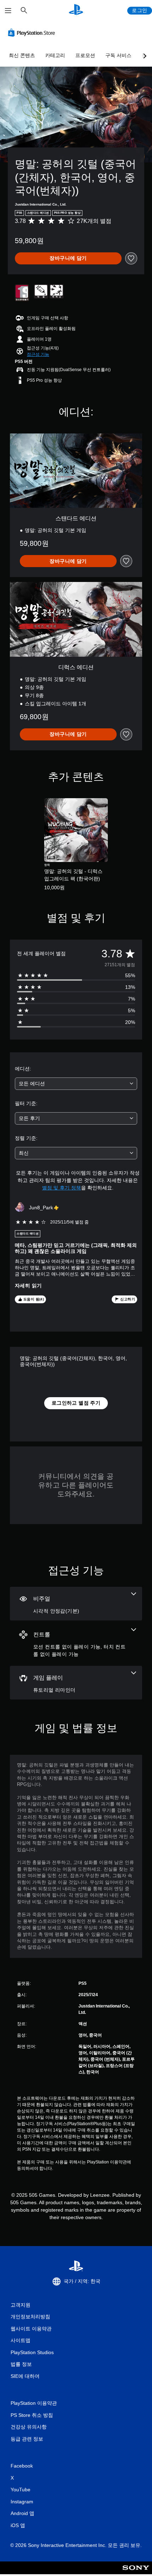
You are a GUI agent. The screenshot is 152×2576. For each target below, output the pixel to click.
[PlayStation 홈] (76, 10)
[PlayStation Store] (33, 33)
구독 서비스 (118, 55)
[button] (38, 354)
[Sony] (136, 2573)
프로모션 (85, 55)
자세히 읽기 (28, 1286)
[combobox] (76, 1084)
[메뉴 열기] (8, 11)
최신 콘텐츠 (22, 55)
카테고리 (55, 55)
